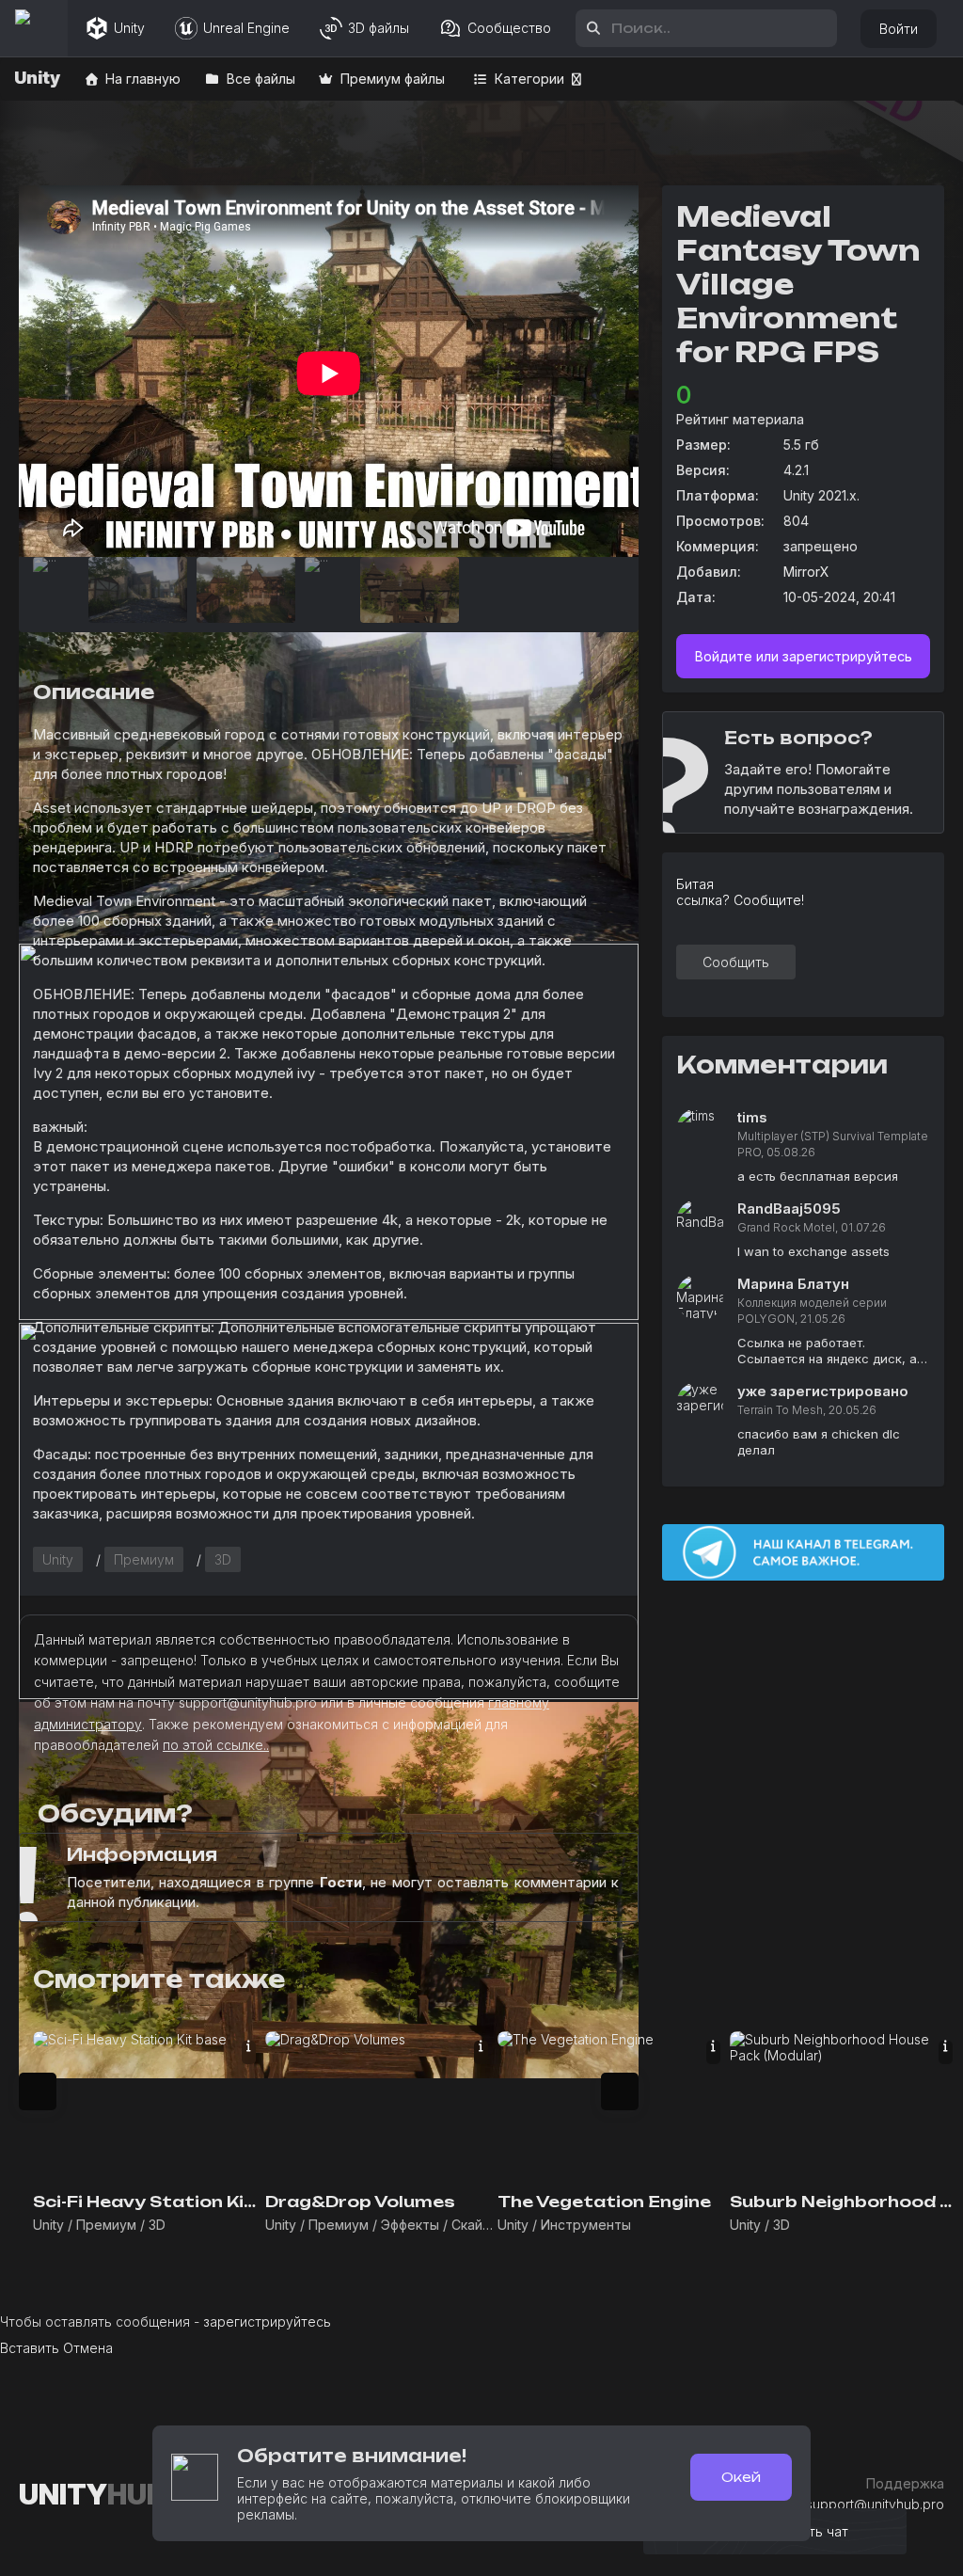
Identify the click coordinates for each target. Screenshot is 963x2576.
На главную (141, 79)
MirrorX (806, 572)
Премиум (144, 1559)
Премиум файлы (391, 79)
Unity (58, 1559)
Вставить (30, 2348)
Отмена (88, 2348)
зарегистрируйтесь (267, 2322)
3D (223, 1559)
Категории (528, 79)
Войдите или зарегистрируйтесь (804, 656)
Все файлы (259, 79)
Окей (741, 2477)
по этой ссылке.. (216, 1745)
